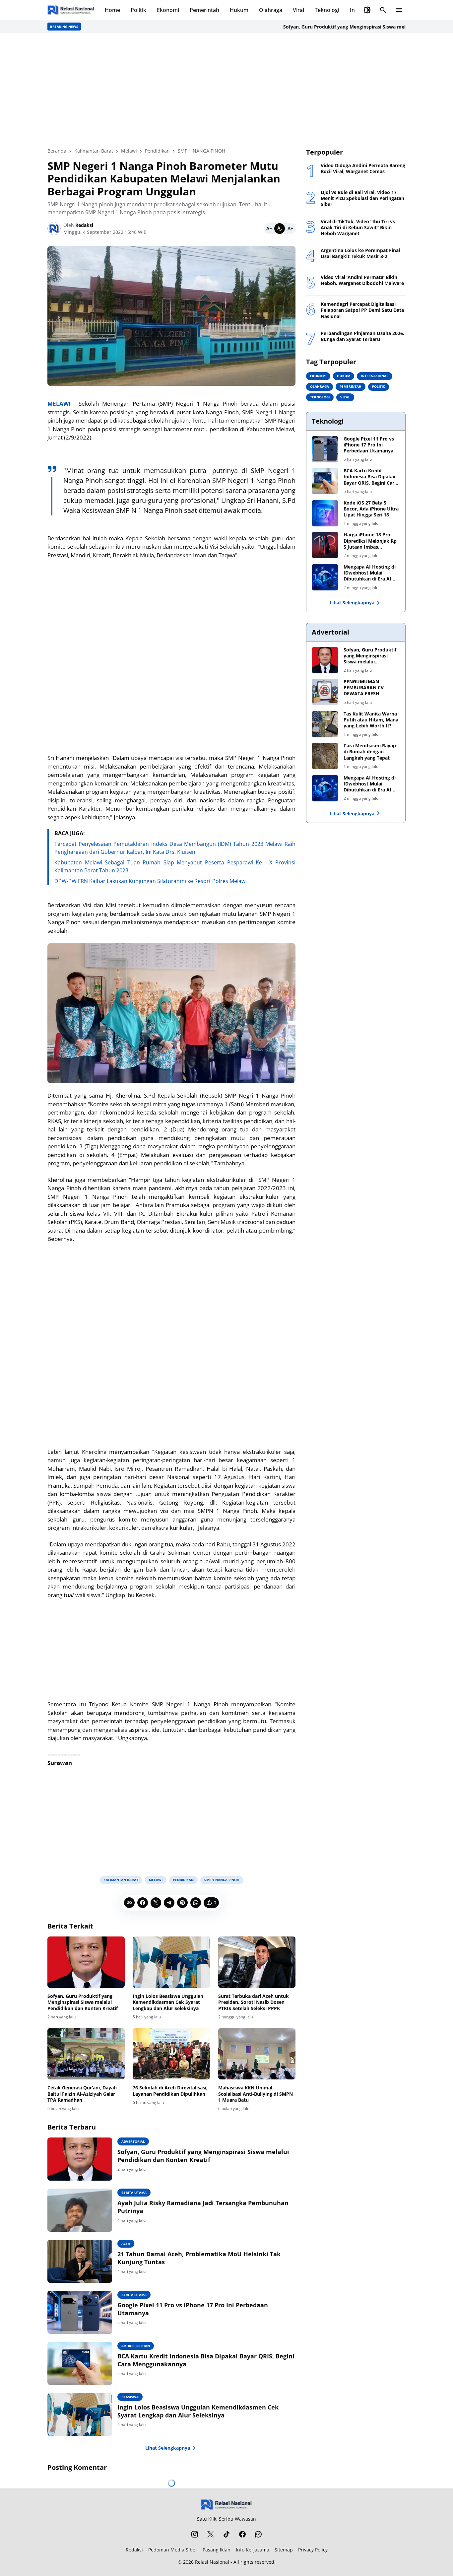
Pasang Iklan (217, 2550)
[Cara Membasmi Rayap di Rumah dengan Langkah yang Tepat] (325, 756)
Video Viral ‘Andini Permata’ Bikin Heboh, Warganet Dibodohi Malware (362, 280)
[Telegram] (169, 1903)
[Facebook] (143, 1903)
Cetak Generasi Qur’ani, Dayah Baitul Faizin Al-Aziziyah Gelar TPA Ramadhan (82, 2094)
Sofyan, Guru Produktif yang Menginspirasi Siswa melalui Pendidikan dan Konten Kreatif (346, 27)
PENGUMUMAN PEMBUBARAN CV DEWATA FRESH (364, 688)
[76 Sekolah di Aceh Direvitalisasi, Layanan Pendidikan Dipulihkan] (171, 2054)
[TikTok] (227, 2534)
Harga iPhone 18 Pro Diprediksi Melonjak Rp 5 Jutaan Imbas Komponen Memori (370, 541)
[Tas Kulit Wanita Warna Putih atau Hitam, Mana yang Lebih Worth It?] (325, 724)
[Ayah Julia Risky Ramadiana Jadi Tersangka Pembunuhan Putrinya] (80, 2210)
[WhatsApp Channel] (258, 2534)
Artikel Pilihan (136, 2346)
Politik (138, 10)
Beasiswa (130, 2397)
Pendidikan (183, 1880)
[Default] (280, 229)
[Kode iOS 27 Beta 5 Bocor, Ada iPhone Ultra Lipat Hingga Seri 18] (325, 513)
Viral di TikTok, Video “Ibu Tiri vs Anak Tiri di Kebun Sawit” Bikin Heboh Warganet (358, 228)
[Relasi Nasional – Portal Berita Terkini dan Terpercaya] (71, 10)
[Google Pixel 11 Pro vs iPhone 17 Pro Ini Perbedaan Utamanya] (80, 2312)
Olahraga (271, 10)
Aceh (126, 2244)
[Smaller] (269, 229)
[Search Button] (383, 10)
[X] (156, 1903)
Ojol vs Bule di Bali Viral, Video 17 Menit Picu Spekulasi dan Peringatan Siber (362, 198)
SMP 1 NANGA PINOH (222, 1880)
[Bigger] (290, 229)
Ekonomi (168, 10)
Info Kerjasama (253, 2550)
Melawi (156, 1880)
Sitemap (284, 2550)
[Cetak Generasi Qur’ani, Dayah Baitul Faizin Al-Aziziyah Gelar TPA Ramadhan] (86, 2054)
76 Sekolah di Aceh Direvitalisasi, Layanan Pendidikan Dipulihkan (170, 2091)
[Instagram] (195, 2534)
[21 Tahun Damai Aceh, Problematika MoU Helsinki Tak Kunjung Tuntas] (80, 2261)
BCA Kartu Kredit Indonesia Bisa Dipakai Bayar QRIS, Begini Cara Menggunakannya (206, 2360)
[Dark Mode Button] (367, 10)
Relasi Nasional (212, 2562)
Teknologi (327, 10)
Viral (298, 10)
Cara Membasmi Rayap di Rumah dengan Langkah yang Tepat (370, 752)
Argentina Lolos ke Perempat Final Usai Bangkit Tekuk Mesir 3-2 (360, 253)
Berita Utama (134, 2193)
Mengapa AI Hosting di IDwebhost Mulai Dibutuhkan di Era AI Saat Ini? (370, 573)
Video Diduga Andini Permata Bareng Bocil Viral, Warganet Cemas (363, 169)
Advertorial (133, 2141)
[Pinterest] (182, 1903)
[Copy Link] (129, 1903)
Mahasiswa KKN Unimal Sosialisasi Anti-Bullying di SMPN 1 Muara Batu (256, 2094)
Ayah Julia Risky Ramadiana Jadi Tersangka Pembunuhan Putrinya (203, 2207)
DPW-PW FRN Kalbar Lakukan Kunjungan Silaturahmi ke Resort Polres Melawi (151, 881)
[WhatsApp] (196, 1903)
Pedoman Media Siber (173, 2550)
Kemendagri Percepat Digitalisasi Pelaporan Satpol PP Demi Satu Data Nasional (362, 310)
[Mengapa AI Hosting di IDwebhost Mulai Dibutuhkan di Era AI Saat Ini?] (325, 577)
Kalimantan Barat (121, 1880)
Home (112, 10)
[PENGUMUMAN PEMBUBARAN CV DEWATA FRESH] (325, 692)
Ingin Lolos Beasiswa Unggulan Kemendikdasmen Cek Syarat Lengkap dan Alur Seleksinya (168, 2002)
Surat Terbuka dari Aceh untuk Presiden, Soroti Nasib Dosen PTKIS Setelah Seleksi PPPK (254, 2002)
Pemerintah (204, 10)
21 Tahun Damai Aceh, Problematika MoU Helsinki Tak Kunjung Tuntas (199, 2258)
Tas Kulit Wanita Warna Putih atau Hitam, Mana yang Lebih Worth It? (371, 720)
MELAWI (59, 404)
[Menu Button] (399, 10)
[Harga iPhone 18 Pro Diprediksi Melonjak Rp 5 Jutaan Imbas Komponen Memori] (325, 545)
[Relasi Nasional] (227, 2505)
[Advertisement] (227, 90)
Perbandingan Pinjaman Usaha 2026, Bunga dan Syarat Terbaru (362, 336)
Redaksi (134, 2550)
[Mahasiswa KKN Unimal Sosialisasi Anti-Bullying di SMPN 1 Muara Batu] (257, 2054)
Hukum (239, 10)
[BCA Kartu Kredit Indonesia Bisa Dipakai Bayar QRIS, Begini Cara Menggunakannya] (80, 2363)
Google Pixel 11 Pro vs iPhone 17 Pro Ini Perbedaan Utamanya (193, 2309)
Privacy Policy (313, 2550)
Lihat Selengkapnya (168, 2448)
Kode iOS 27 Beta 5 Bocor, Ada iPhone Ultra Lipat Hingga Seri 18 (371, 509)
